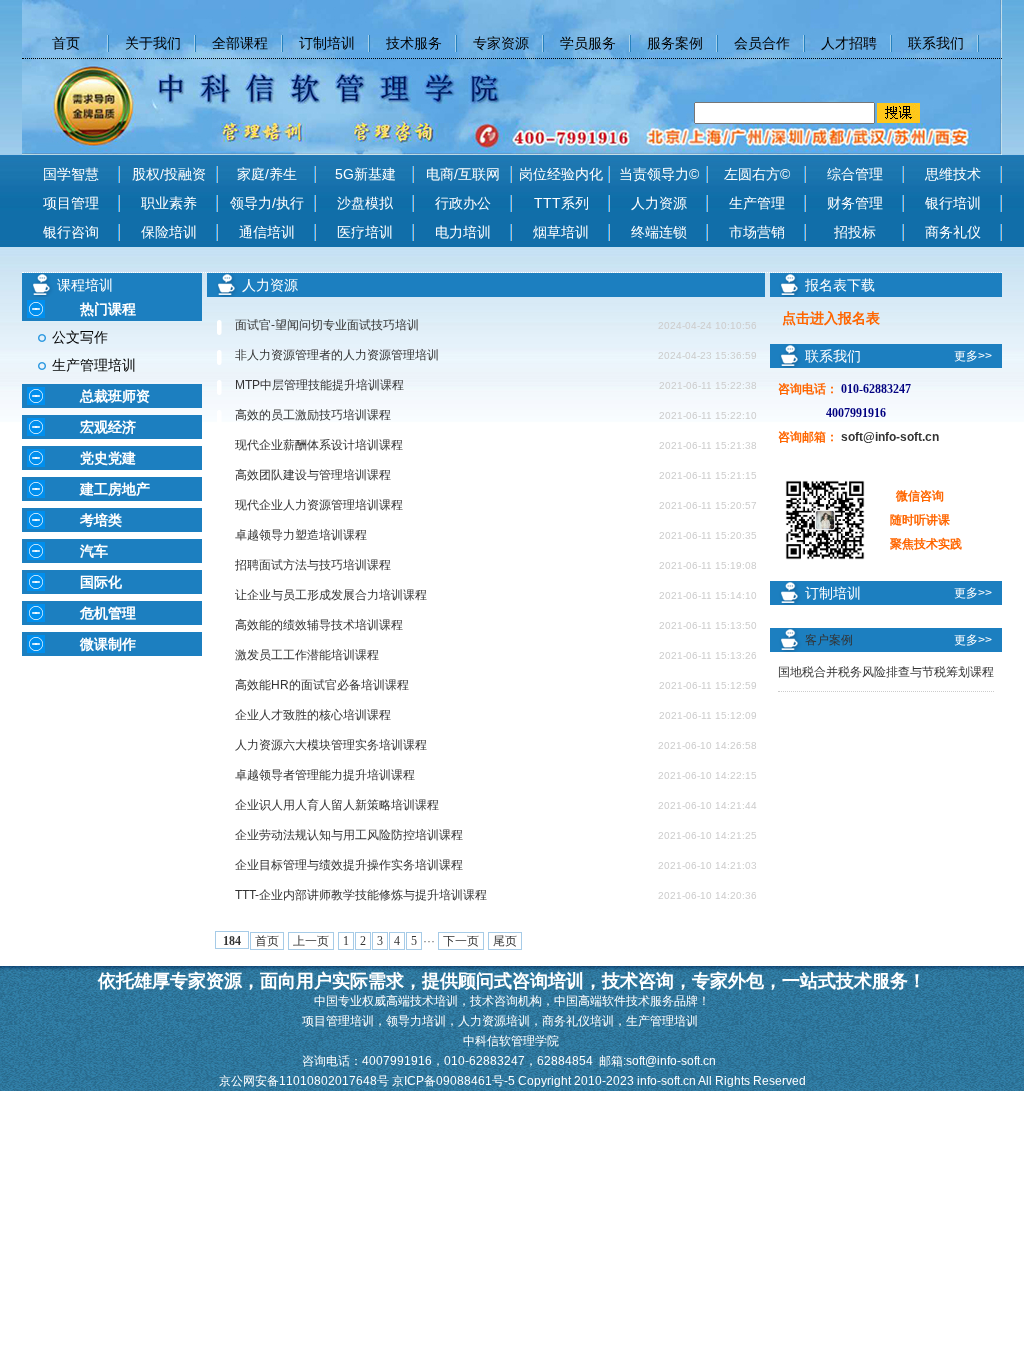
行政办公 (463, 203)
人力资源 (659, 203)
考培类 (101, 520)
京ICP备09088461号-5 (455, 1081)
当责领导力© (659, 174)
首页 (267, 941)
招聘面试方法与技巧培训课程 (313, 565)
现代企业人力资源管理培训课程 (319, 505)
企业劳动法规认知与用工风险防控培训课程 (349, 835)
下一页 (461, 941)
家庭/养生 (267, 174)
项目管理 (71, 203)
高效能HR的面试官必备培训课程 (322, 685)
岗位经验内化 (561, 174)
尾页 (505, 941)
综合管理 (855, 174)
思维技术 (953, 174)
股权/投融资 (169, 174)
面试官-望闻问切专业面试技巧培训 (327, 325)
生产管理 (757, 203)
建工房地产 (115, 489)
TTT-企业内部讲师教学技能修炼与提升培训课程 (361, 895)
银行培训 (953, 203)
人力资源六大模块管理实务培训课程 (331, 745)
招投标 (855, 232)
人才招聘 (849, 43)
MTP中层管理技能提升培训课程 (319, 385)
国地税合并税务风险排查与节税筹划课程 (886, 672)
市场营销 (757, 232)
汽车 (94, 551)
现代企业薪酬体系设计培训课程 (319, 445)
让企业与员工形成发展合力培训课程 (331, 595)
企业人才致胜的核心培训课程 (313, 715)
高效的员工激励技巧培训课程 (313, 415)
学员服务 (588, 43)
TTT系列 (561, 203)
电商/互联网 (463, 174)
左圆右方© (757, 174)
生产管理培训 (94, 365)
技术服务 (414, 43)
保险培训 (169, 232)
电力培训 (463, 232)
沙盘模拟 (365, 203)
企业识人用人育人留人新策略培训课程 (337, 805)
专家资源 (501, 43)
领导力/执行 (267, 203)
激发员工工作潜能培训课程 (307, 655)
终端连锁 (659, 232)
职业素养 (169, 203)
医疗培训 (365, 232)
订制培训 (327, 43)
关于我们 (153, 43)
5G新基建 (365, 174)
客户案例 (829, 640)
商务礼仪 (953, 232)
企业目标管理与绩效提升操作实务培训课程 (349, 865)
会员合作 (762, 43)
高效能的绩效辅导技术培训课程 (319, 625)
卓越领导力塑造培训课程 (301, 535)
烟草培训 (561, 232)
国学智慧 (71, 174)
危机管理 (108, 613)
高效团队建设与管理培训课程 (313, 475)
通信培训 (267, 232)
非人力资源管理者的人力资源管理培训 (337, 355)
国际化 (101, 582)
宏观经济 (108, 427)
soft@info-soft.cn (890, 437)
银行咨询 (71, 232)
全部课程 (240, 43)
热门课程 (108, 309)
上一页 (311, 941)
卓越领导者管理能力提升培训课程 (325, 775)
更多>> (973, 356)
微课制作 (108, 644)
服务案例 (675, 43)
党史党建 (108, 458)
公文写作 (80, 337)
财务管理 (855, 203)
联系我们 (936, 43)
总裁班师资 (115, 396)
